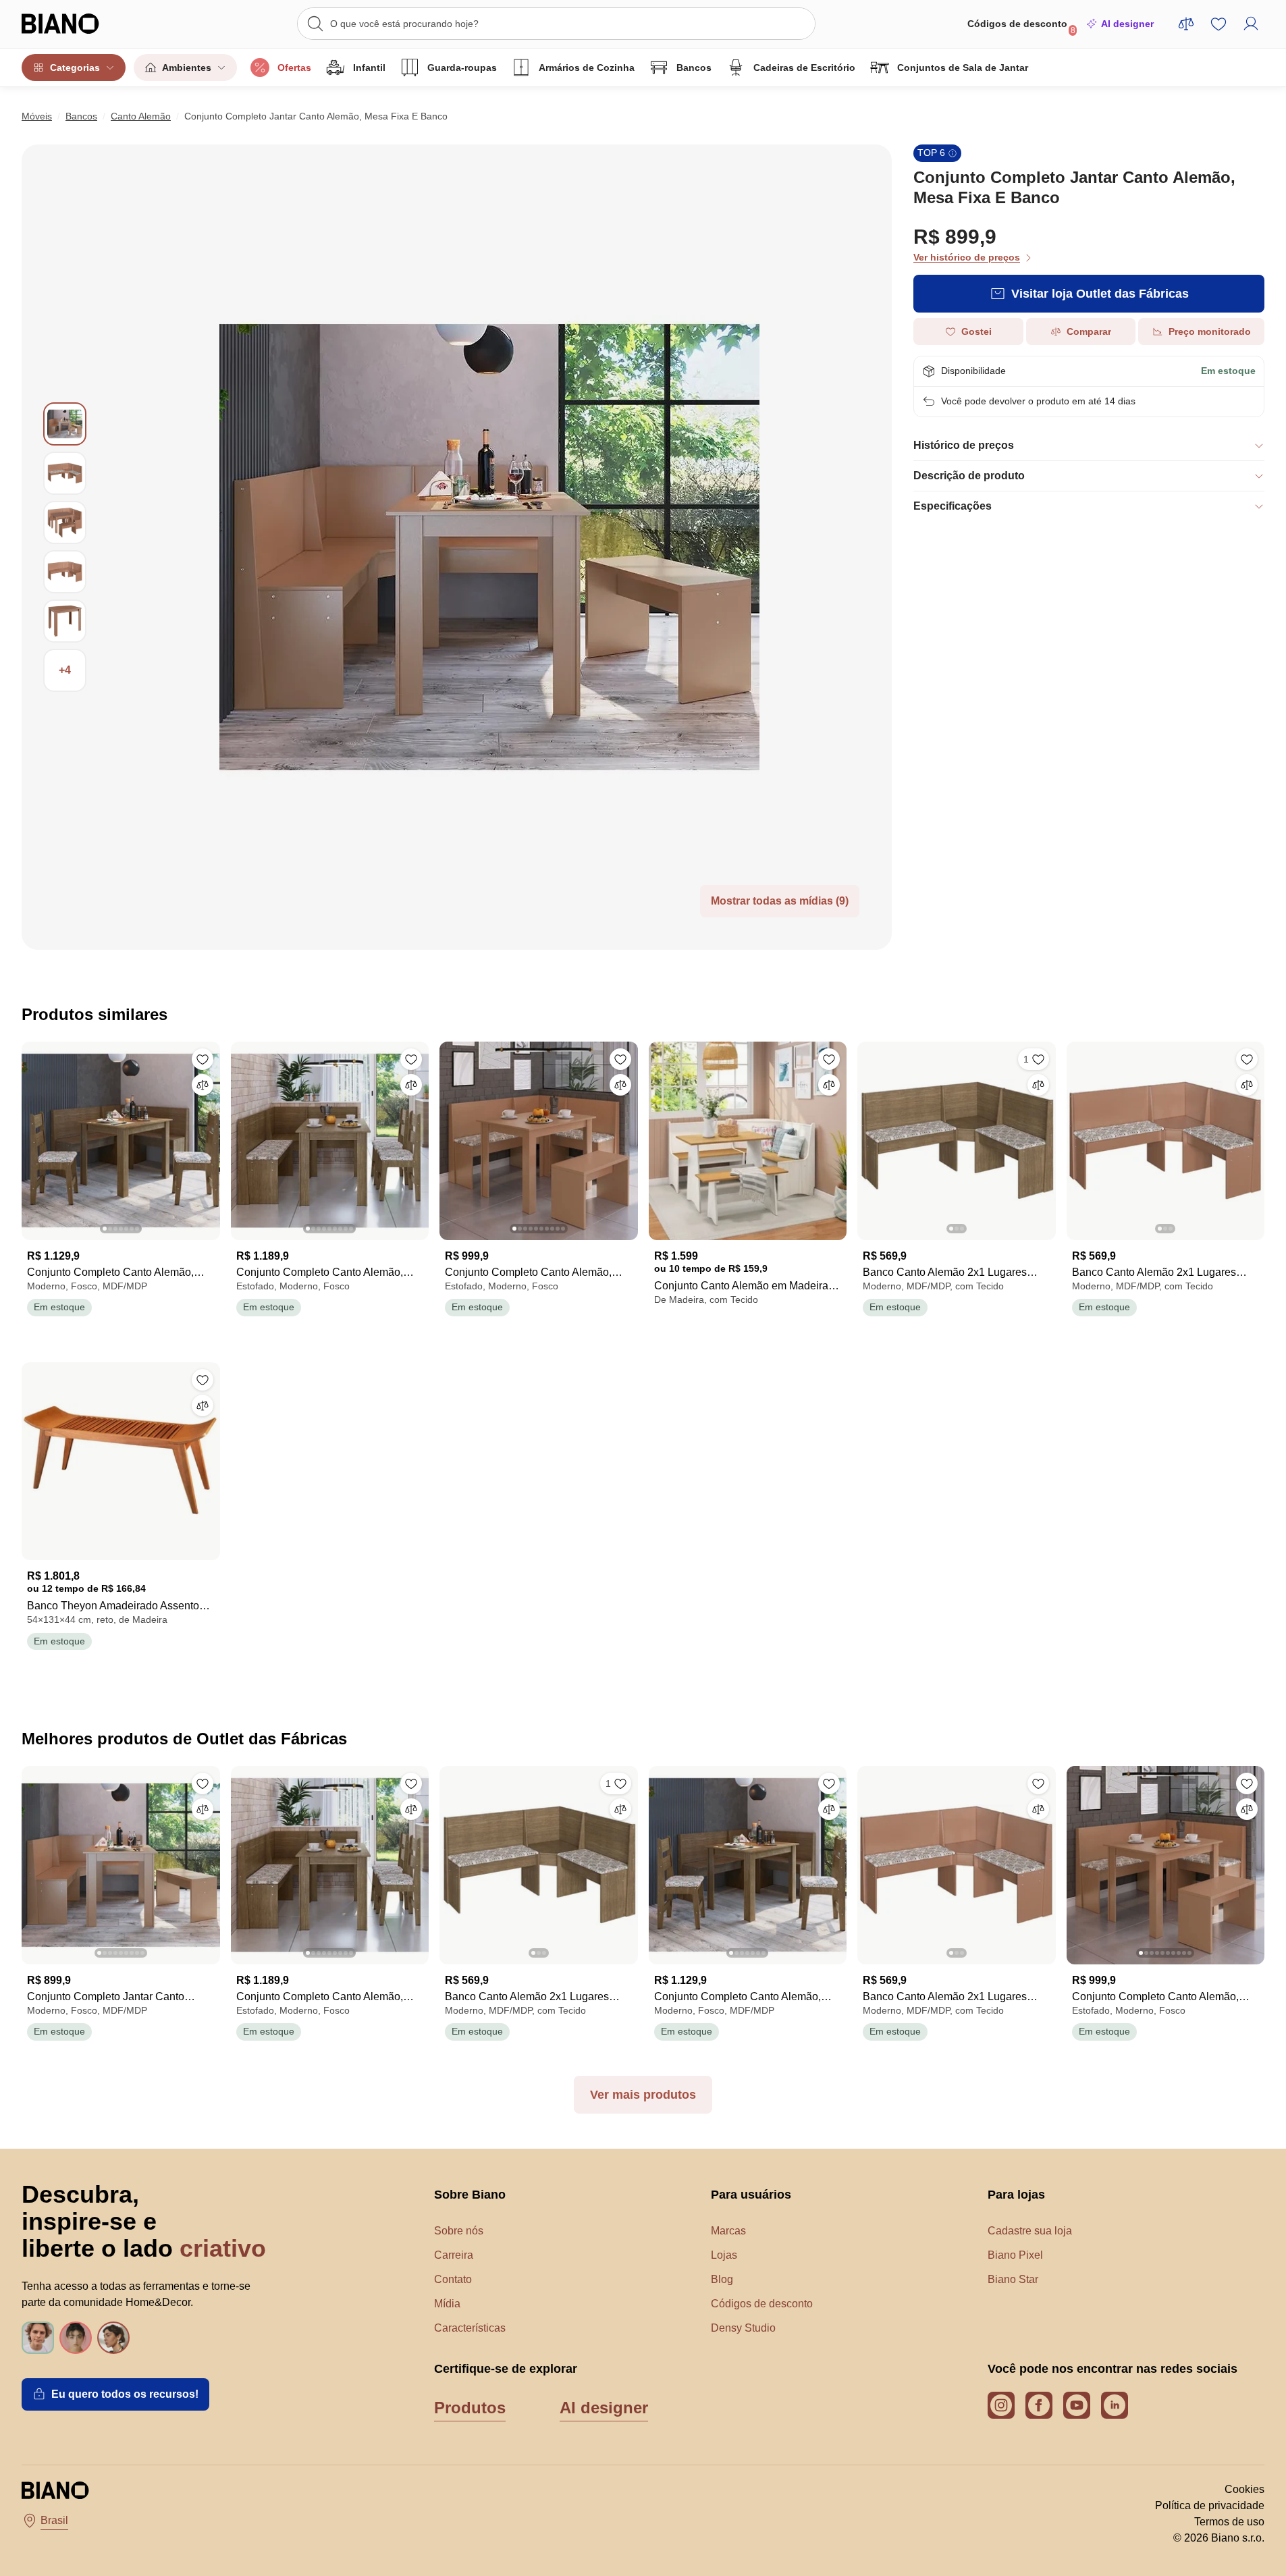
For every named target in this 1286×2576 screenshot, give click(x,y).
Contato (453, 2279)
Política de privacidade (1210, 2505)
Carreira (454, 2255)
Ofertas (294, 68)
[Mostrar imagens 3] (65, 522)
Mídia (447, 2304)
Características (470, 2328)
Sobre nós (459, 2231)
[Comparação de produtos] (1186, 24)
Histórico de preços (964, 445)
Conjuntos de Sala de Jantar (963, 68)
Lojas (724, 2255)
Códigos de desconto (1021, 27)
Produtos (470, 2408)
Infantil (369, 68)
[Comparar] (203, 1085)
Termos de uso (1229, 2522)
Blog (722, 2279)
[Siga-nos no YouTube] (1077, 2405)
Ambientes (187, 68)
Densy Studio (743, 2328)
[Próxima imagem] (209, 1137)
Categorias (75, 68)
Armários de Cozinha (587, 68)
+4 (65, 670)
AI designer (1127, 24)
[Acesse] (1251, 24)
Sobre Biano (470, 2195)
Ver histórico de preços (967, 257)
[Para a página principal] (87, 24)
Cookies (1244, 2489)
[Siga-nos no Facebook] (1039, 2405)
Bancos (694, 68)
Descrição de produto (969, 476)
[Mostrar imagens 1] (65, 424)
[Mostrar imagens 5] (65, 621)
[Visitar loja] (489, 547)
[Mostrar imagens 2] (65, 473)
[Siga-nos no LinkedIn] (1115, 2405)
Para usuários (751, 2195)
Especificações (953, 506)
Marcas (728, 2231)
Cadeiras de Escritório (804, 68)
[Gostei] (203, 1059)
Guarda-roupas (462, 68)
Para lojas (1016, 2195)
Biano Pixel (1015, 2255)
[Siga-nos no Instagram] (1001, 2405)
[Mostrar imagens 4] (65, 572)
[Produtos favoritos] (1218, 24)
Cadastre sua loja (1030, 2231)
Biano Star (1013, 2279)
